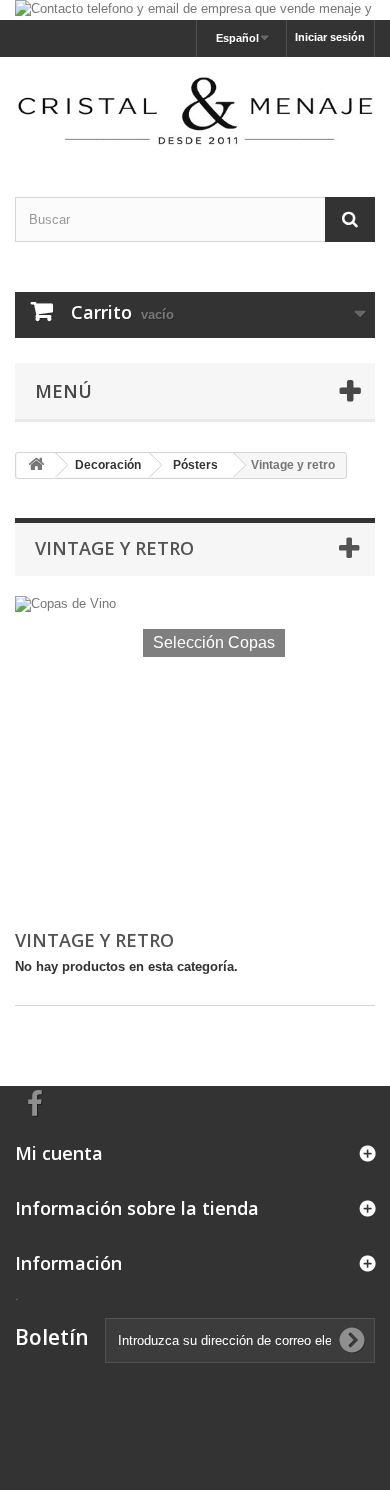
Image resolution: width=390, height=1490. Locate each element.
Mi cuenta (59, 1153)
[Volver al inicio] (36, 465)
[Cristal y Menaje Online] (195, 109)
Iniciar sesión (330, 37)
